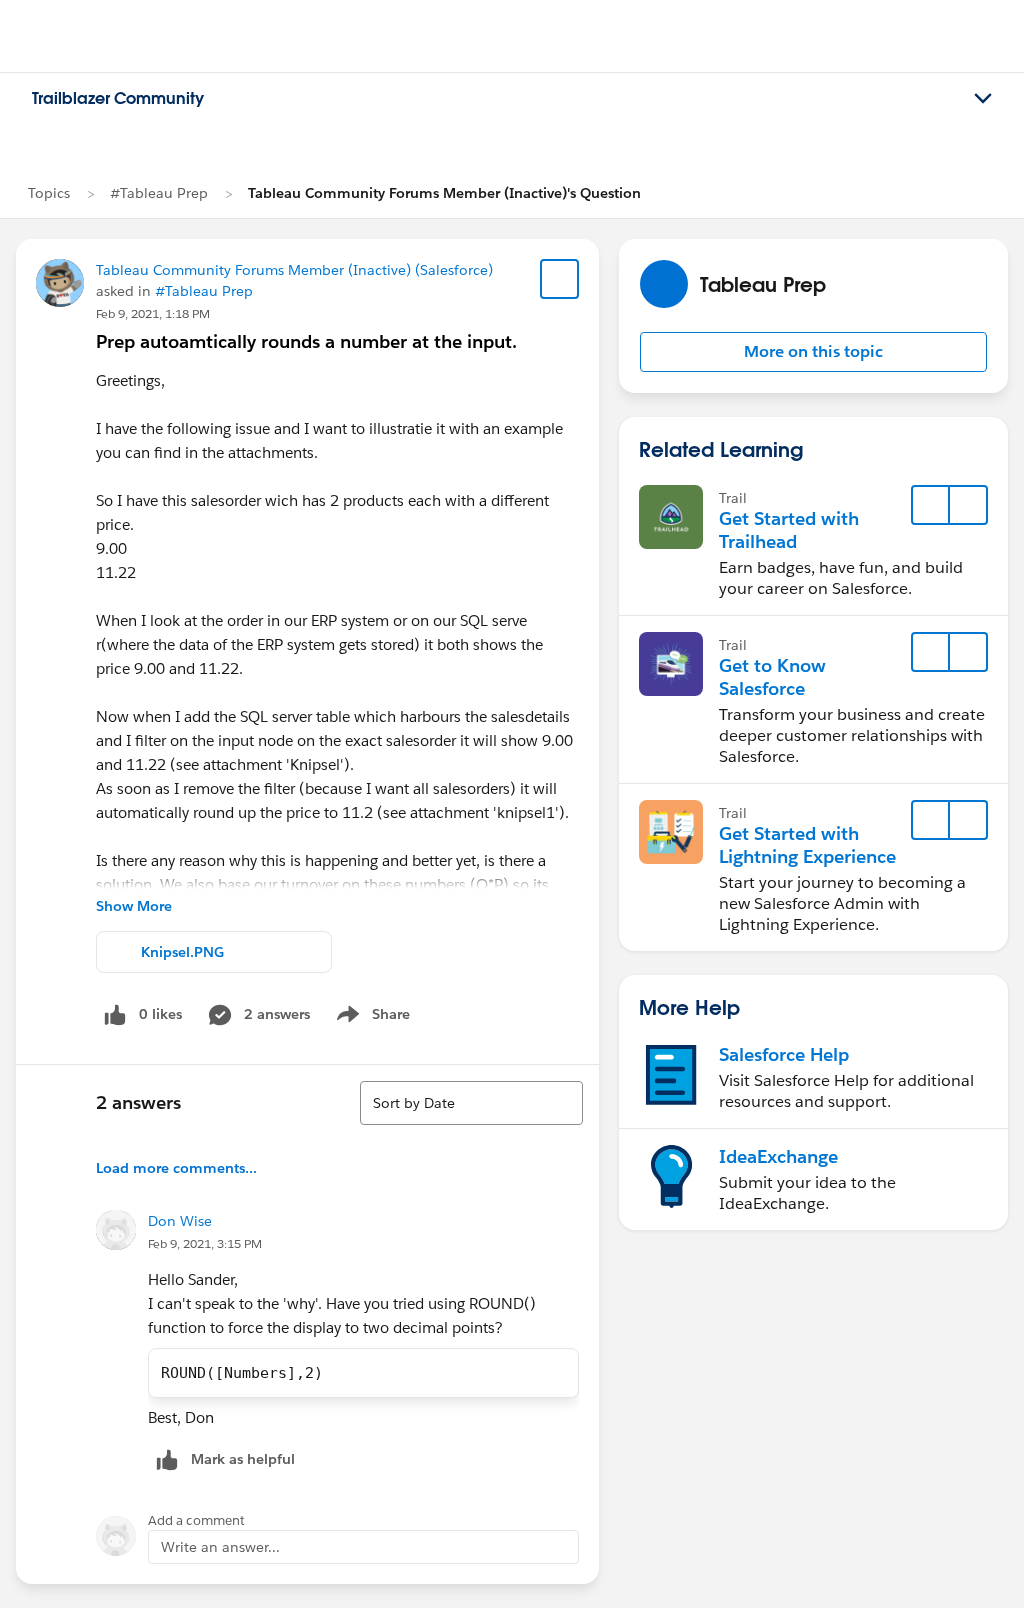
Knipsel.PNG (182, 952)
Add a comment (196, 1520)
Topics (49, 193)
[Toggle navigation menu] (983, 99)
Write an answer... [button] (220, 1547)
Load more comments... (176, 1168)
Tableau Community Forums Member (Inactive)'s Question (444, 193)
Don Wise (180, 1221)
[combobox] (471, 1103)
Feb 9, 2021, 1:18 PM (153, 313)
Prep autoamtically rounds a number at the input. (306, 341)
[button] (813, 352)
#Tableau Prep (159, 193)
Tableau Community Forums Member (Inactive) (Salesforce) (294, 270)
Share (370, 1018)
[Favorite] (560, 279)
